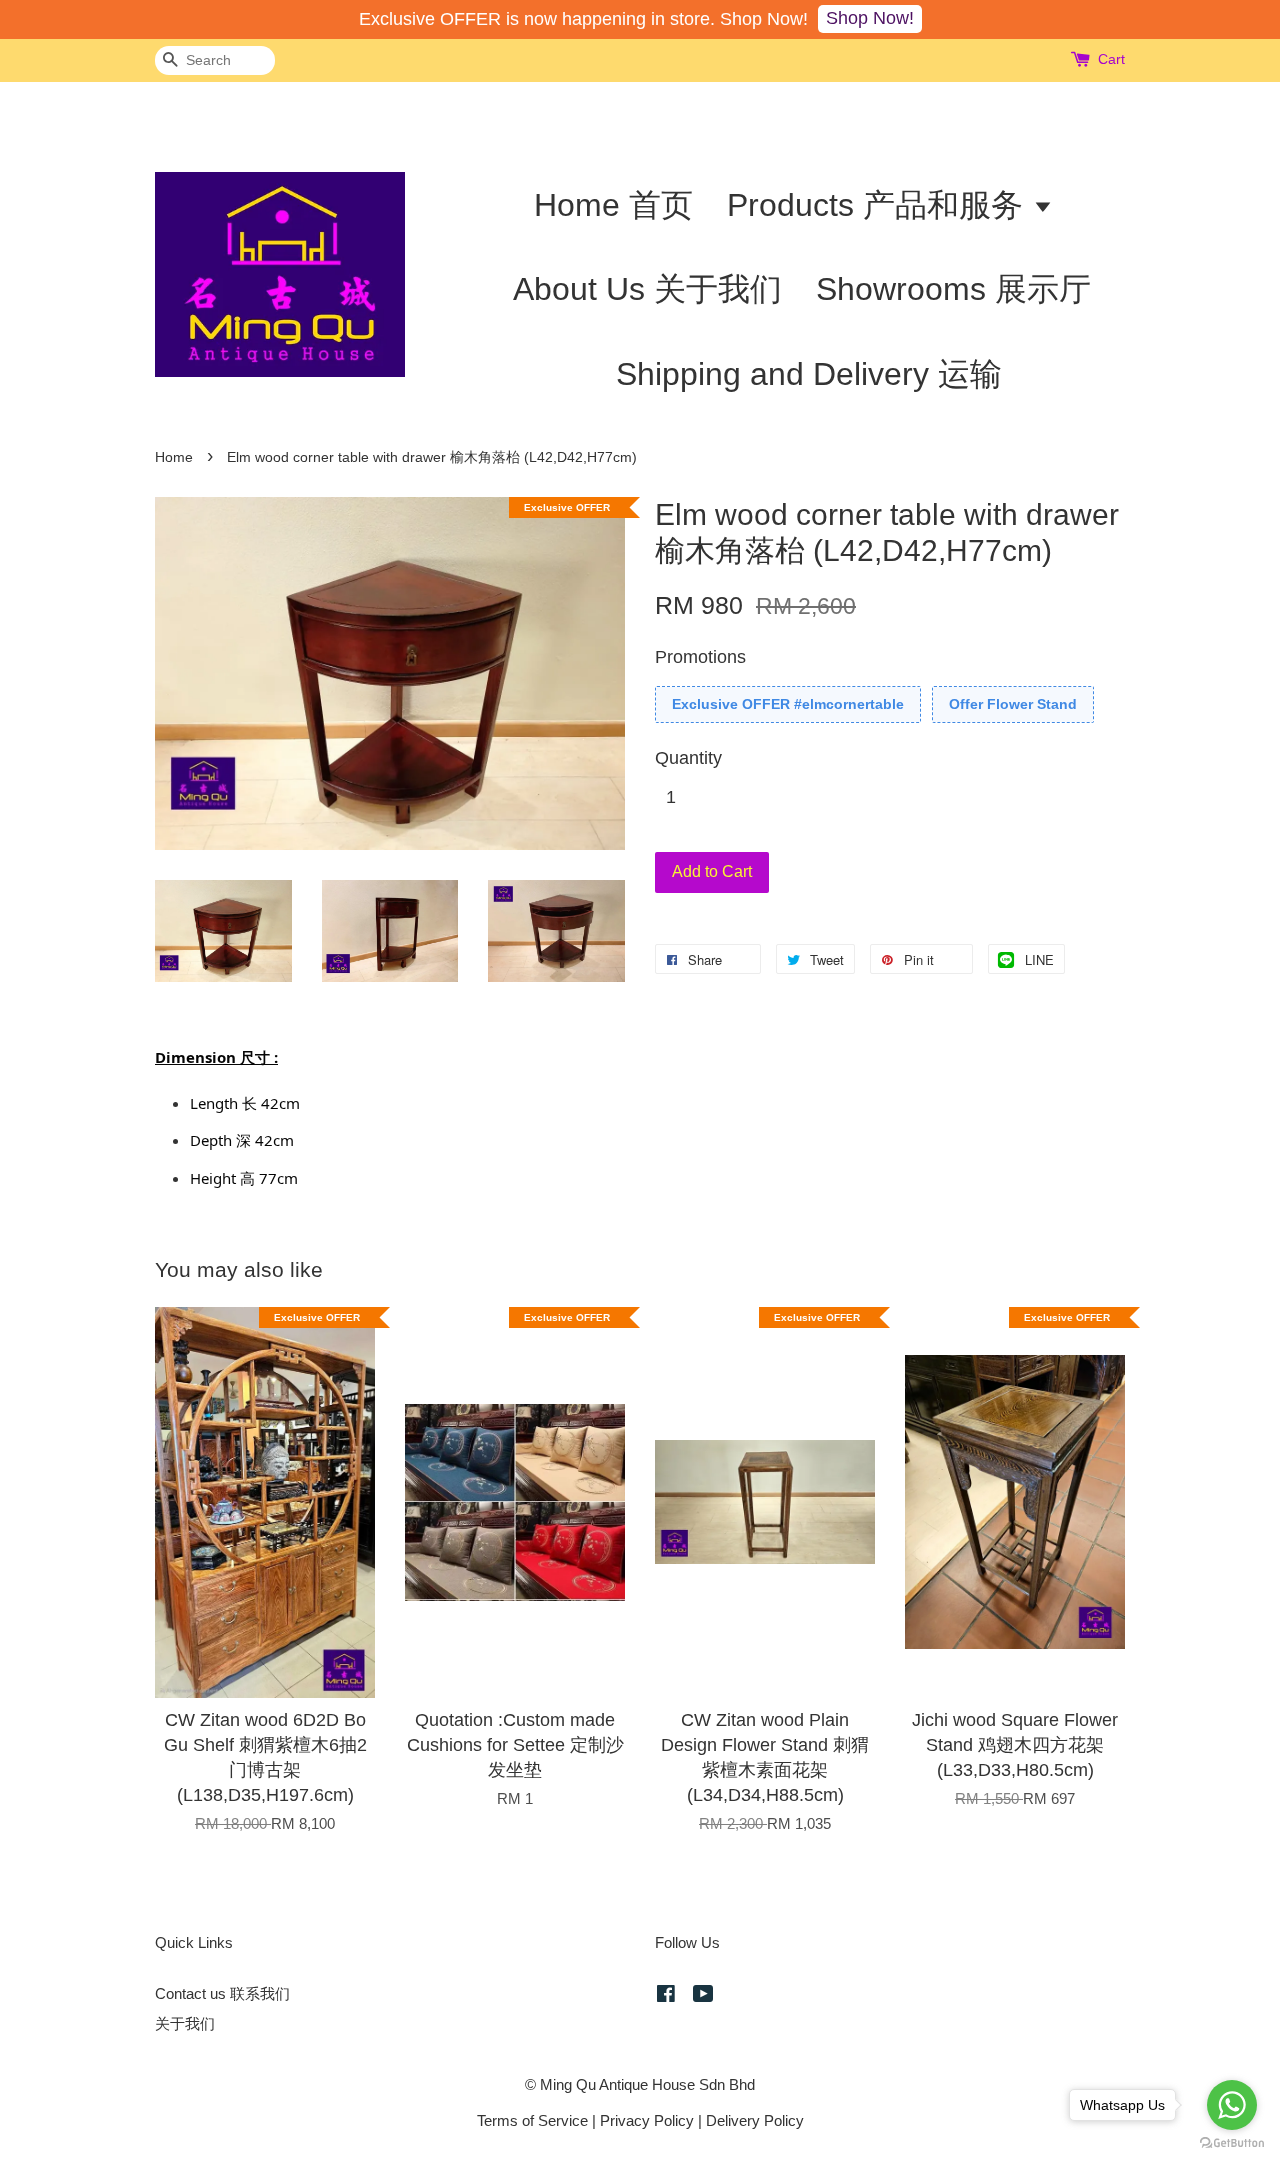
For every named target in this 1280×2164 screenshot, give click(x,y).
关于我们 (185, 2023)
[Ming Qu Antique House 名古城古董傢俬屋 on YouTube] (703, 1996)
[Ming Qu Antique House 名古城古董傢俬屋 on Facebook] (666, 1996)
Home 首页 (613, 205)
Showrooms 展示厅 (953, 289)
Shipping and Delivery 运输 (809, 374)
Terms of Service (532, 2120)
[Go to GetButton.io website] (1232, 2143)
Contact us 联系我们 (222, 1993)
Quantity (688, 758)
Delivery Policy (755, 2120)
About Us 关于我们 (647, 289)
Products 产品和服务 (879, 205)
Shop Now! (870, 18)
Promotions (700, 657)
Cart (1111, 59)
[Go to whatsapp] (1232, 2105)
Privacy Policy (647, 2120)
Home (174, 457)
